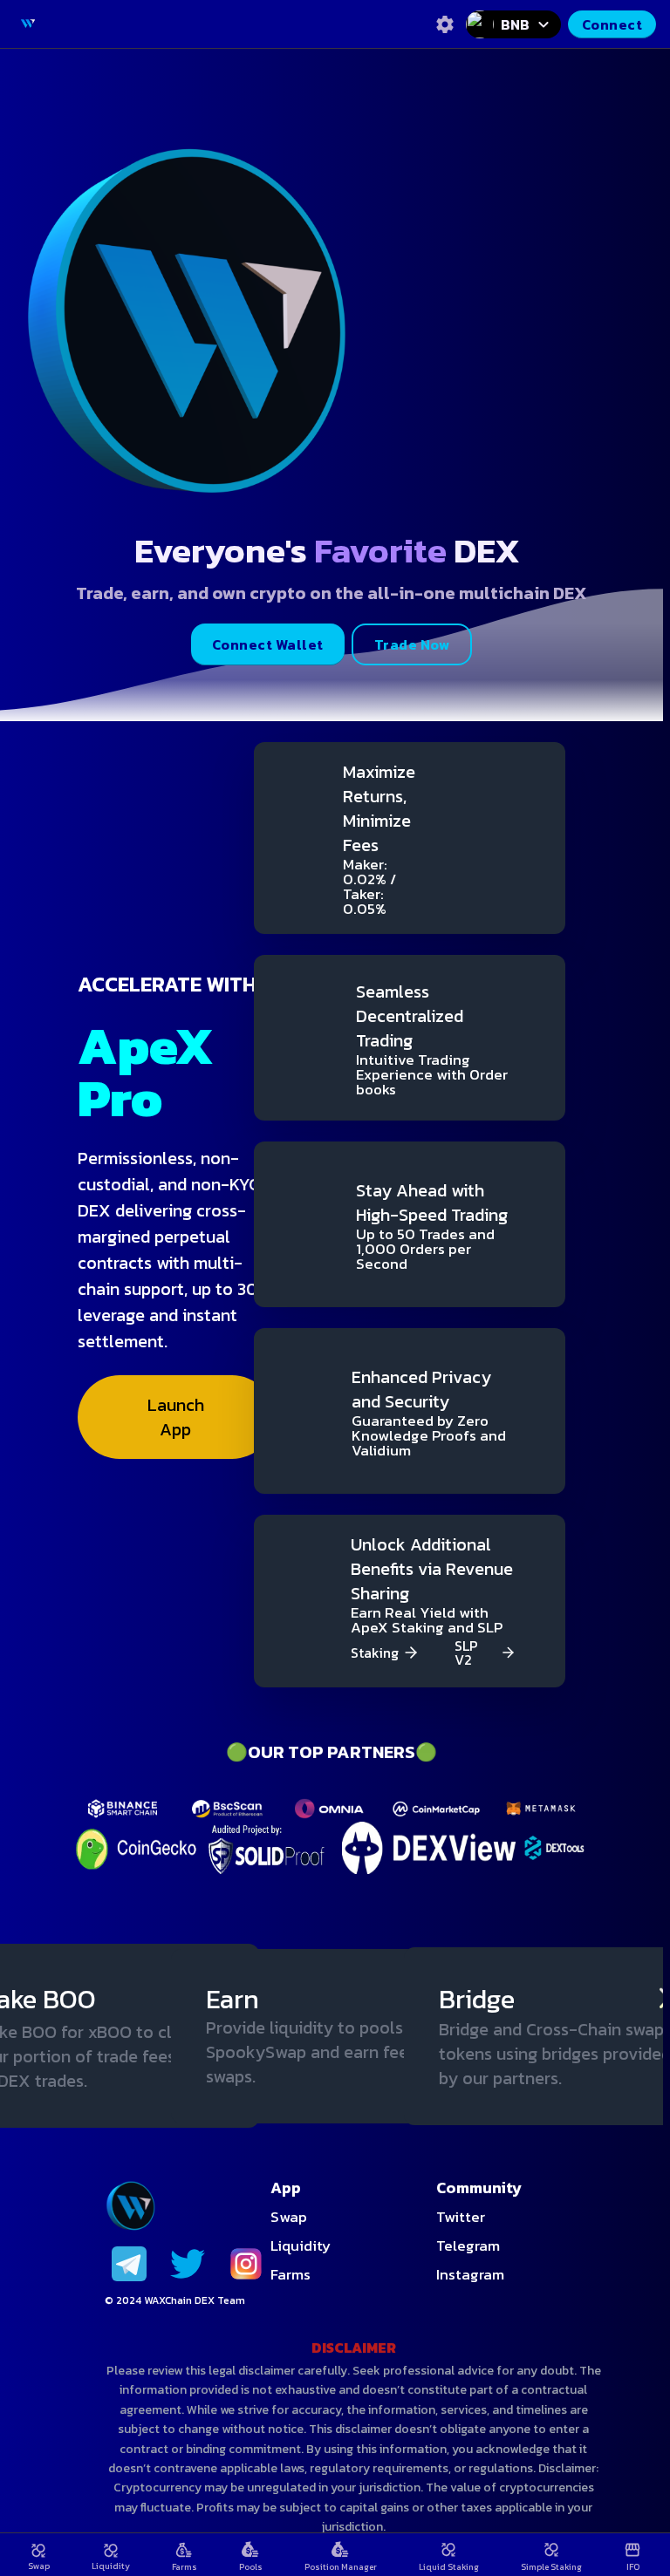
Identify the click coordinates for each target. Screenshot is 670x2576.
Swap (289, 2217)
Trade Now (412, 644)
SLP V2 (466, 1653)
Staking (375, 1653)
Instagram (470, 2274)
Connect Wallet (268, 644)
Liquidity (301, 2245)
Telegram (468, 2245)
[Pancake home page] (28, 24)
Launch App (176, 1417)
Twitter (461, 2217)
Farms (291, 2274)
